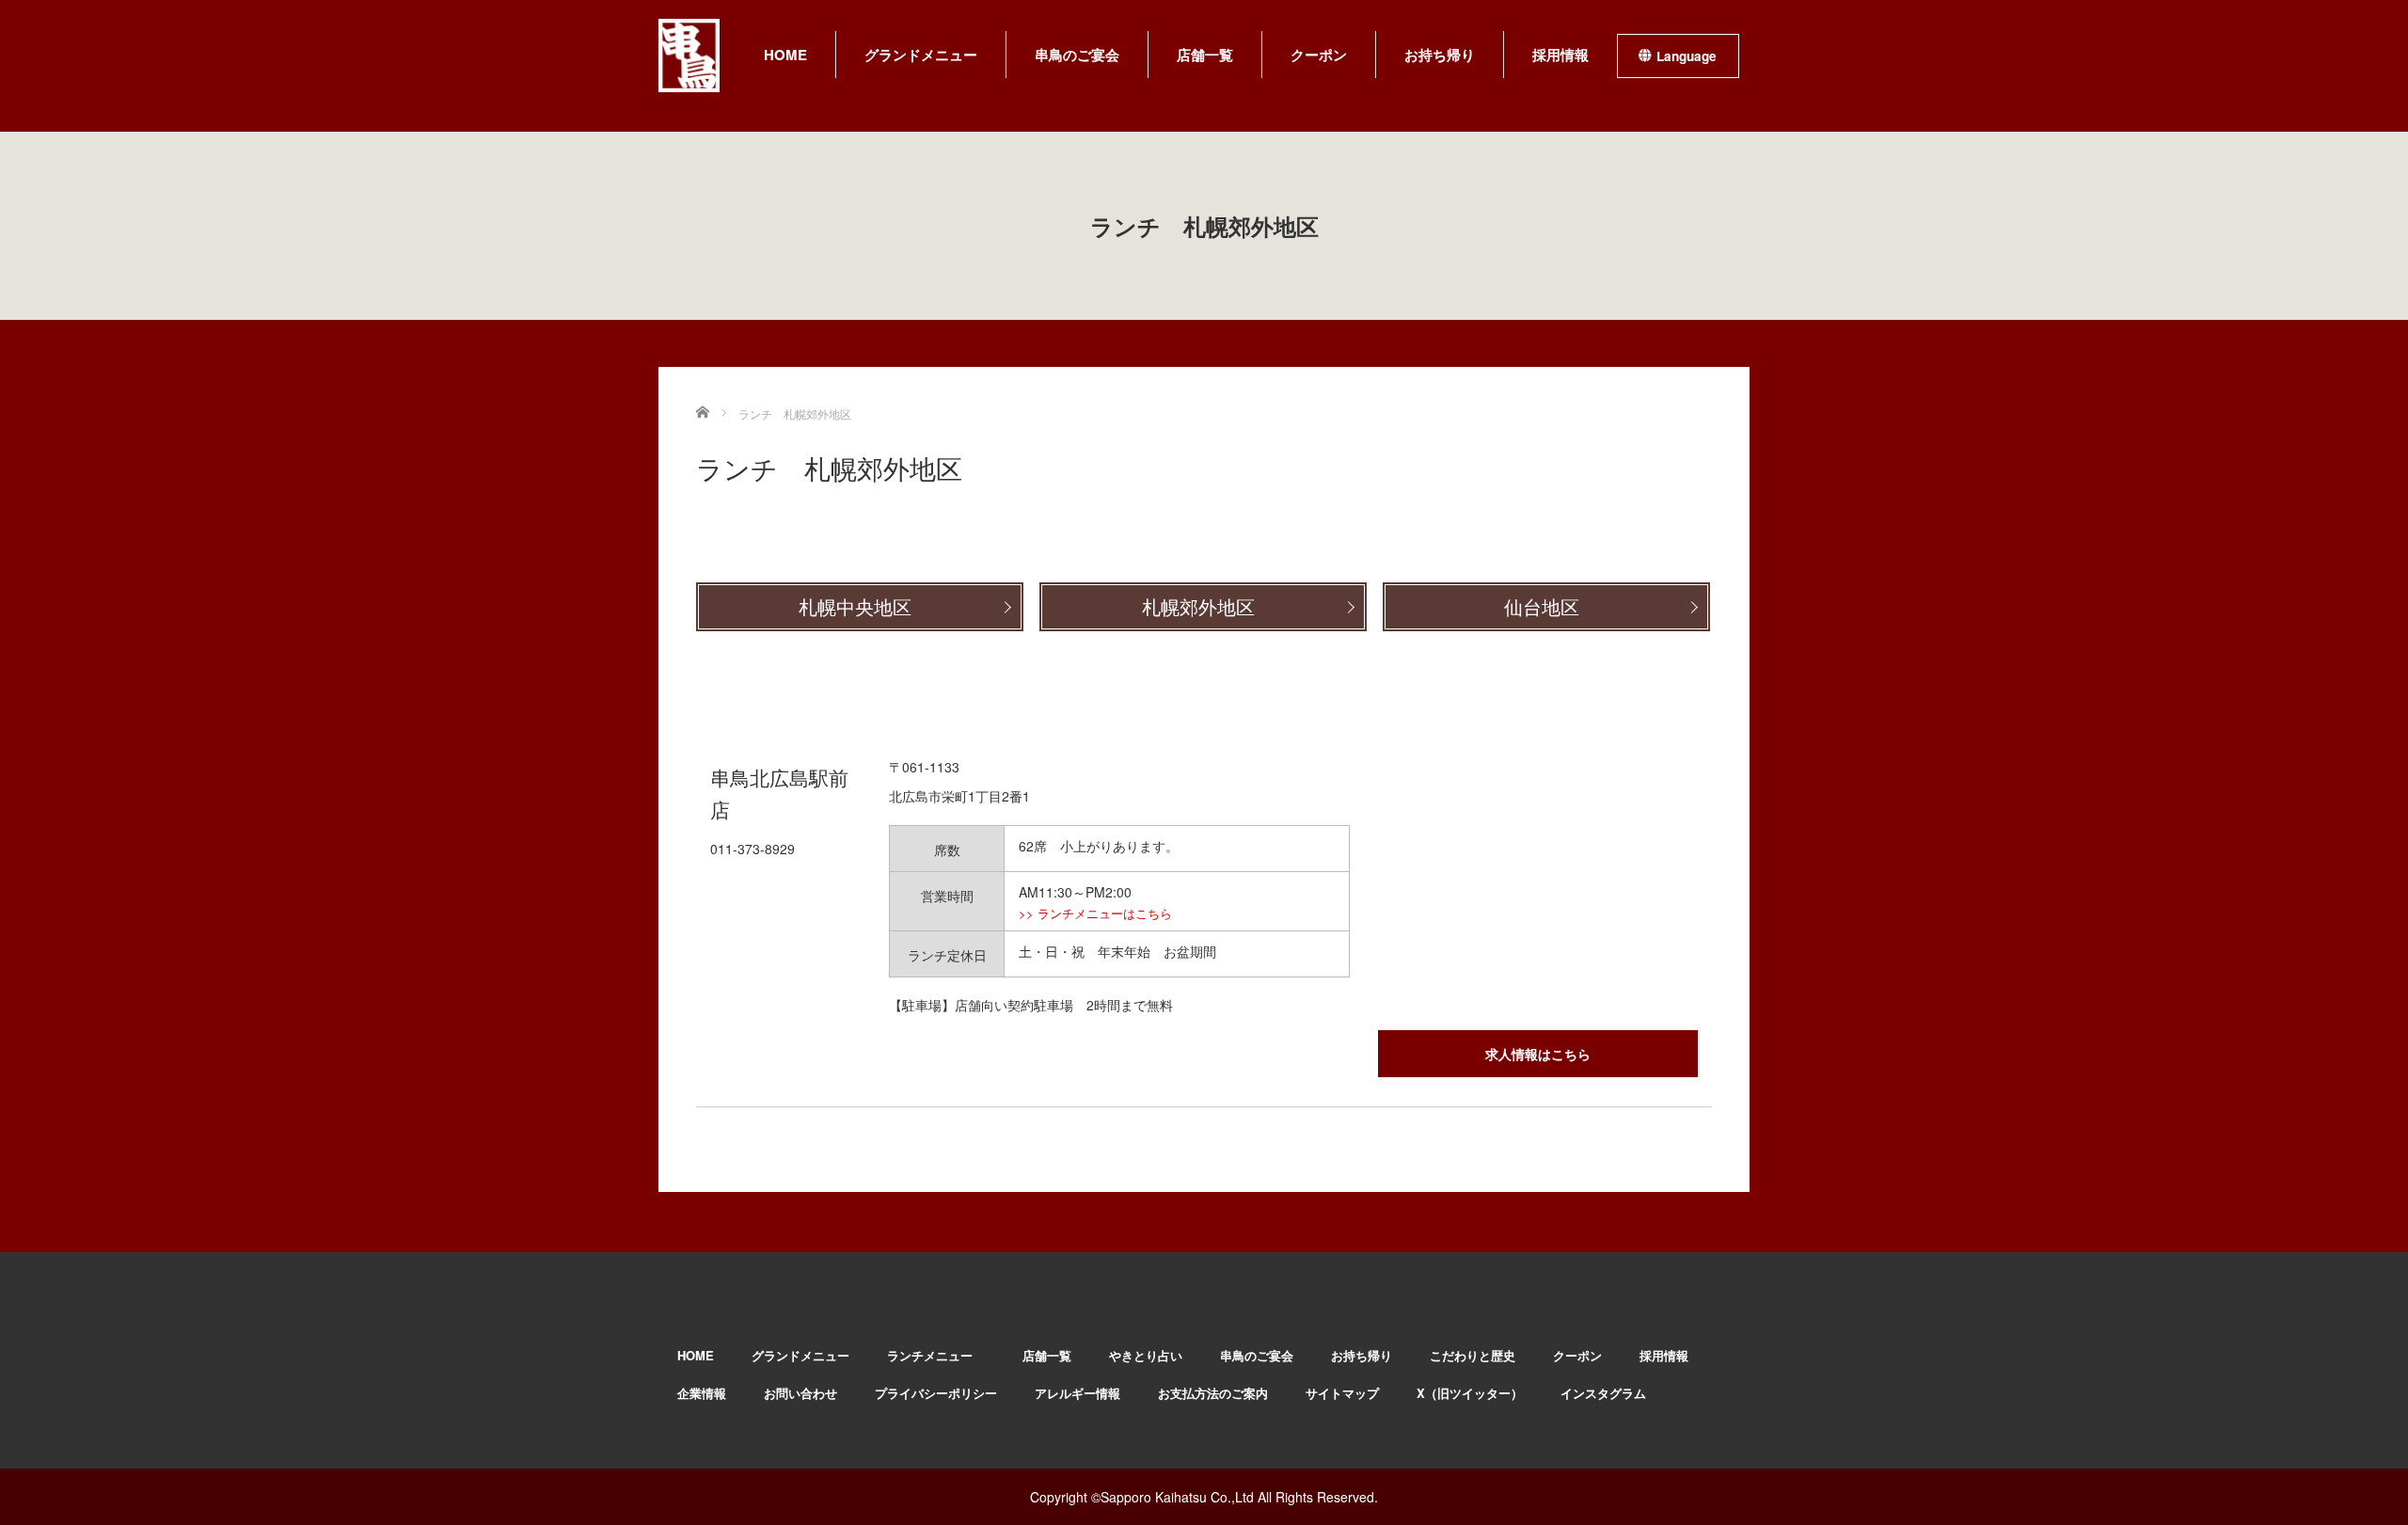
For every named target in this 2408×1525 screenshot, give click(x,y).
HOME (785, 55)
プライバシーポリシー (936, 1393)
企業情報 (702, 1393)
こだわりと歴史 (1473, 1355)
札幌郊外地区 (1198, 608)
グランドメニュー (921, 55)
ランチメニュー (936, 1355)
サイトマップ (1342, 1393)
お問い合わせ (800, 1393)
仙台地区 (1542, 608)
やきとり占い (1146, 1355)
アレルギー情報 (1077, 1393)
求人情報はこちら (1538, 1054)
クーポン (1319, 55)
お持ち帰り (1440, 55)
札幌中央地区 (855, 608)
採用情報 (1560, 55)
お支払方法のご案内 (1213, 1393)
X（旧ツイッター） (1470, 1393)
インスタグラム (1603, 1393)
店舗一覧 (1205, 55)
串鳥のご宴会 (1077, 55)
